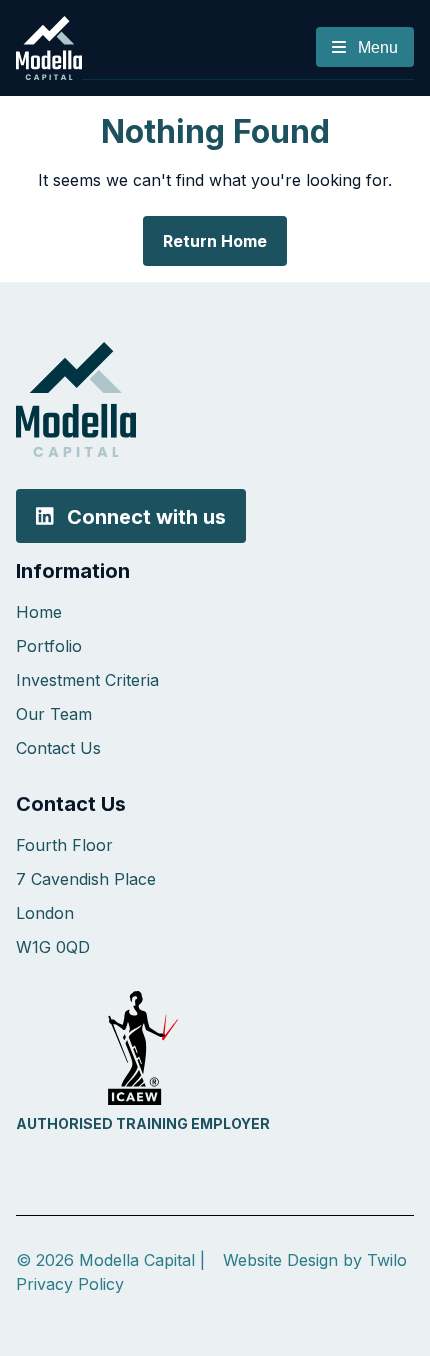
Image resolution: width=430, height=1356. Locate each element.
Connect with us (144, 516)
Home (39, 612)
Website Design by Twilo (315, 1260)
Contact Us (58, 748)
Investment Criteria (87, 680)
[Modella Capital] (49, 46)
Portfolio (49, 646)
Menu (376, 47)
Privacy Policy (70, 1284)
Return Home (215, 241)
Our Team (54, 714)
